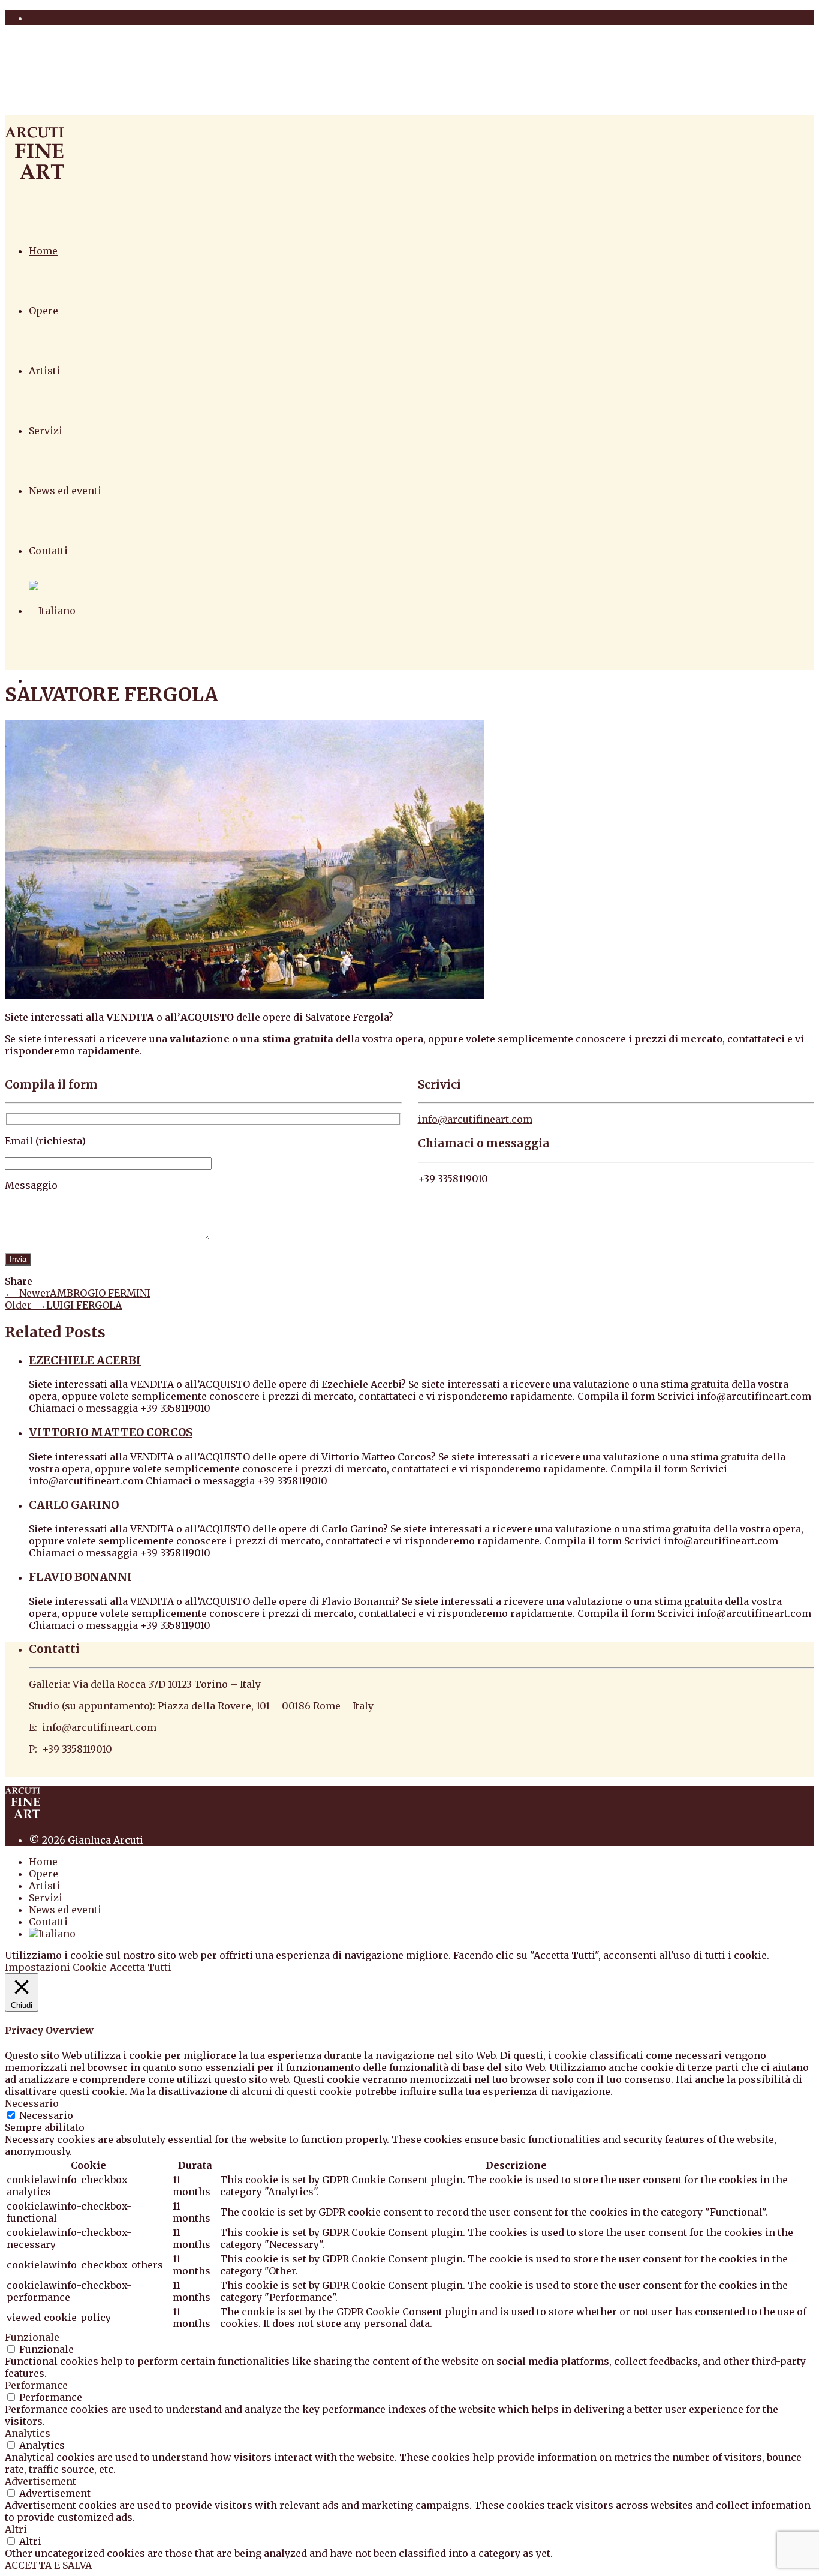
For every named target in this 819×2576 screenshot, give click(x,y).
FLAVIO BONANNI (80, 1577)
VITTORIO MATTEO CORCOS (111, 1433)
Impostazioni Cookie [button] (56, 1967)
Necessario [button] (32, 2103)
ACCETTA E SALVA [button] (48, 2565)
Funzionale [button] (32, 2337)
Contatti (48, 551)
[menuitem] (52, 611)
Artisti (44, 371)
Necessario (46, 2115)
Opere (43, 311)
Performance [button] (36, 2385)
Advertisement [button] (40, 2481)
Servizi (46, 431)
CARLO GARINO (74, 1505)
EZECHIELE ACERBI (85, 1361)
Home (43, 251)
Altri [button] (16, 2529)
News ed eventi (65, 491)
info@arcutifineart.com (475, 1119)
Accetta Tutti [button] (141, 1967)
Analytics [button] (28, 2433)
